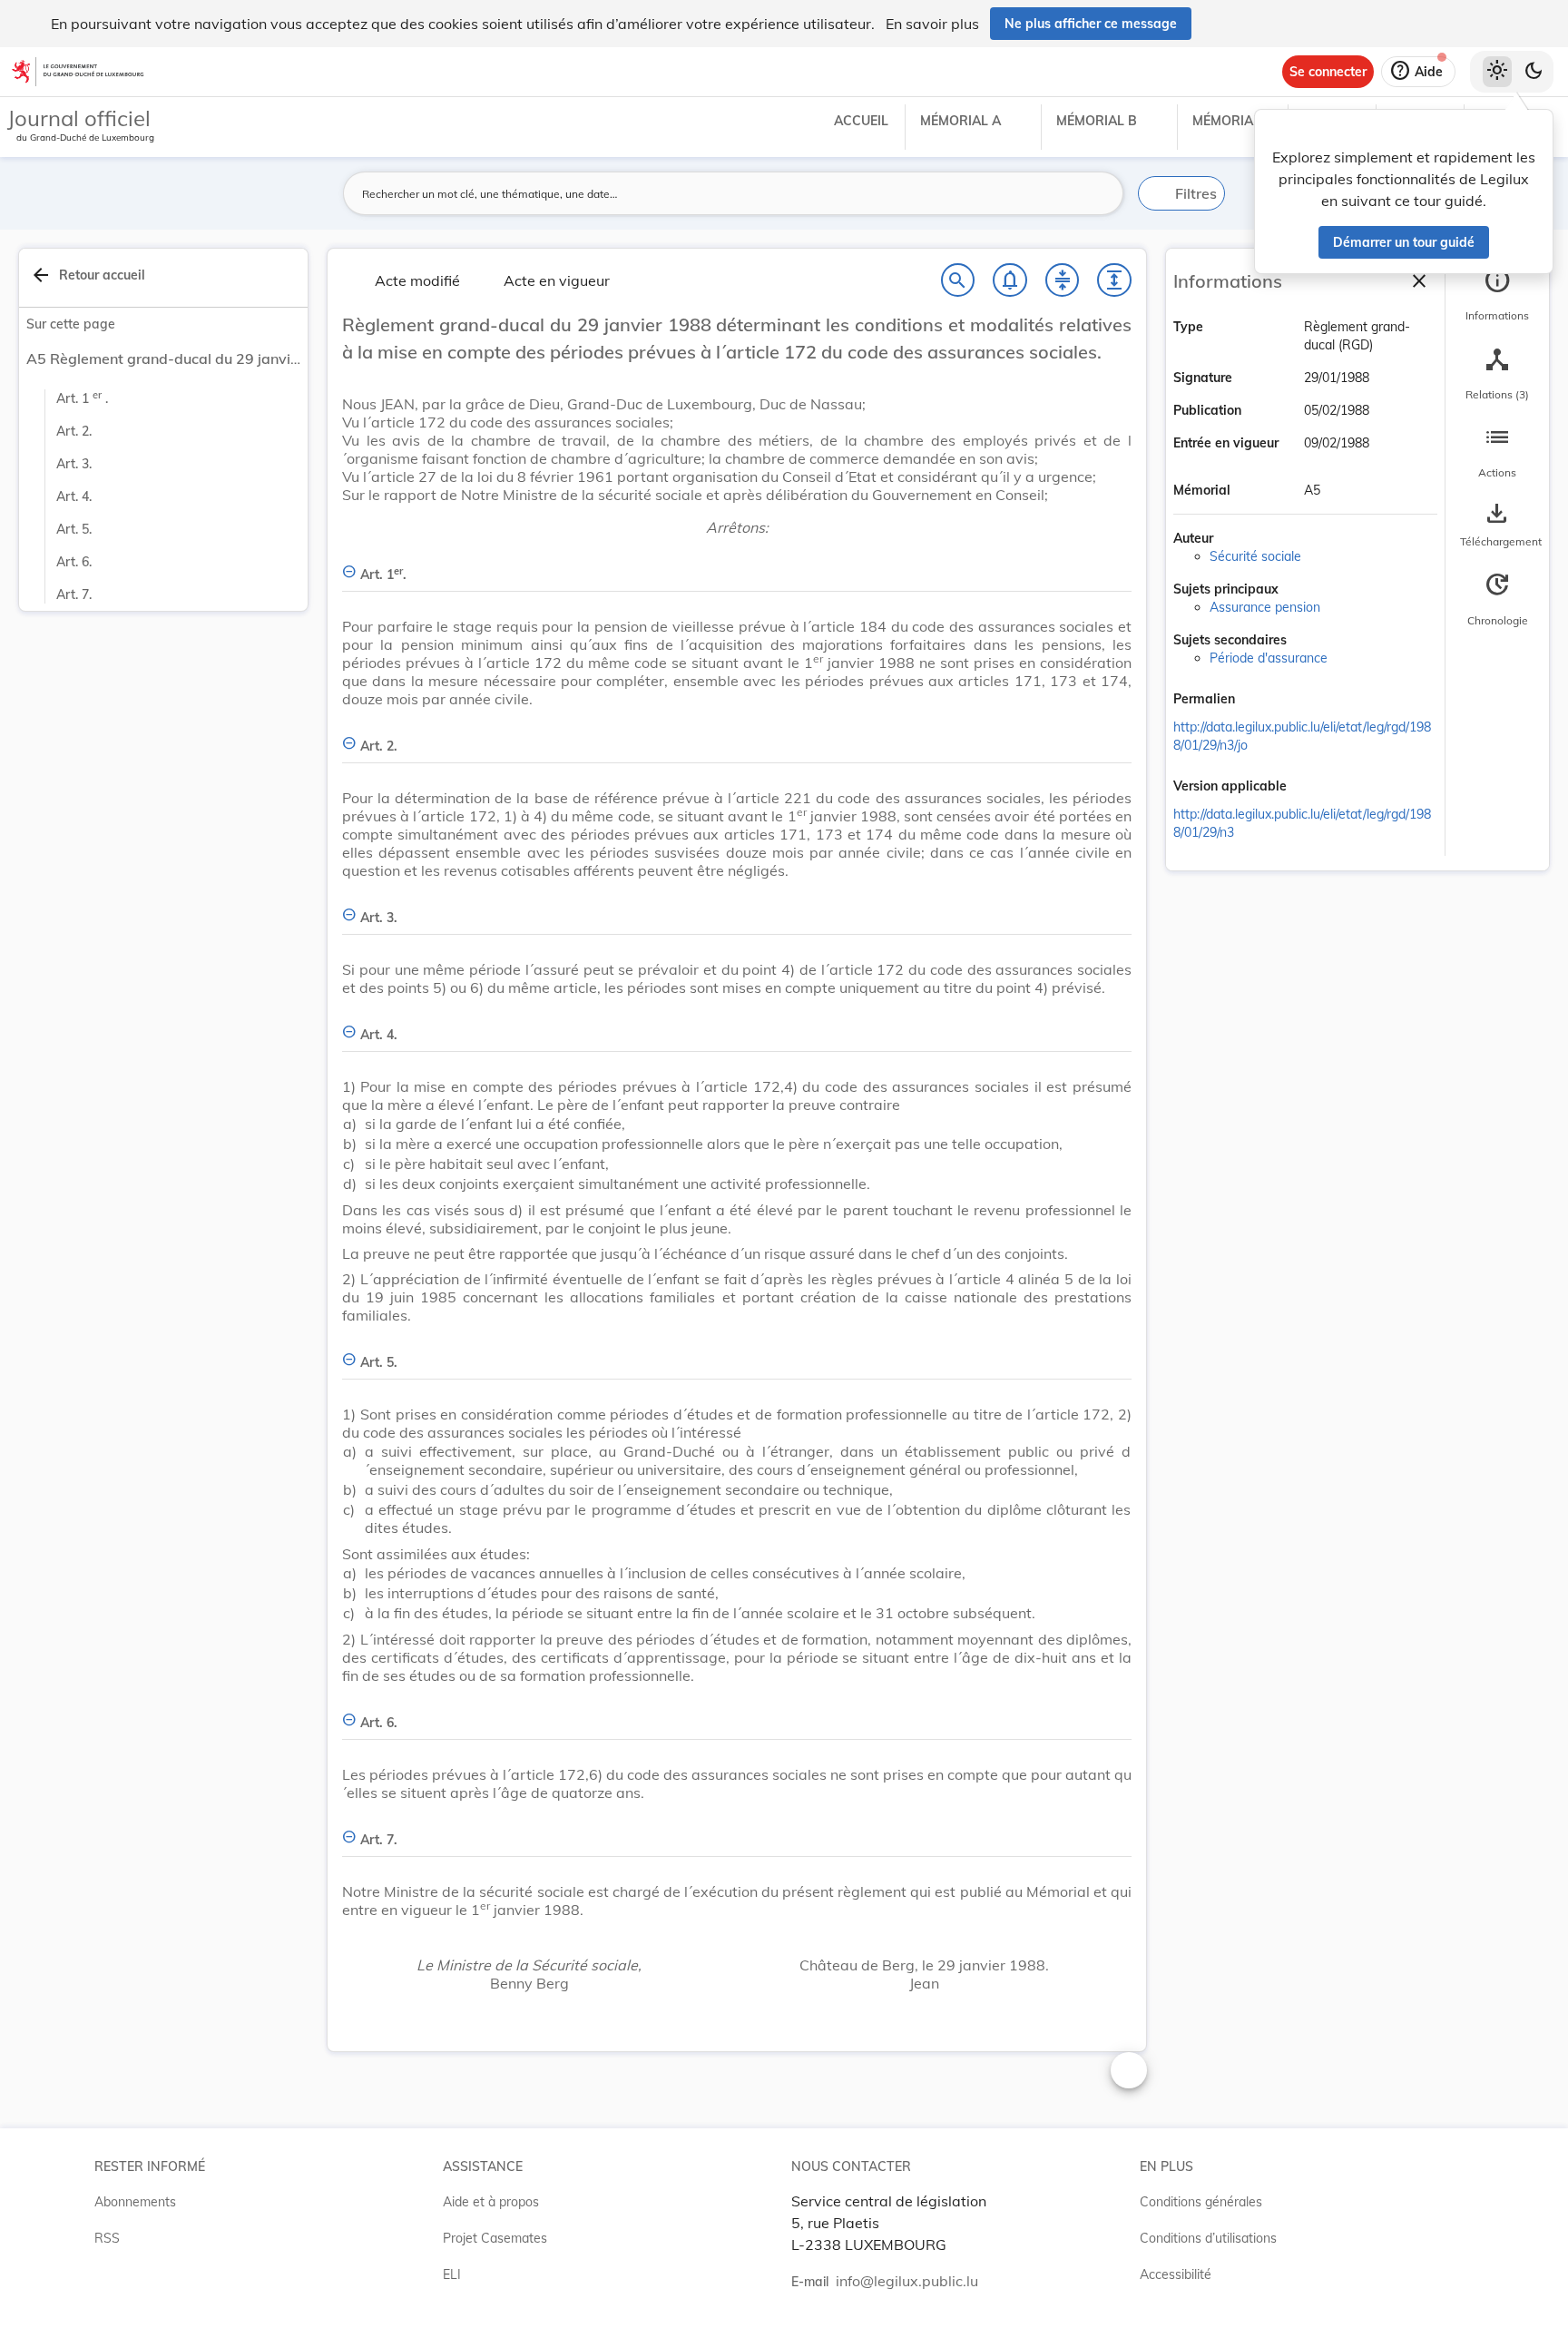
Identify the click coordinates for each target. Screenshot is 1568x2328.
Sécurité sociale (1255, 556)
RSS (107, 2238)
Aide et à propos (491, 2202)
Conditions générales (1201, 2202)
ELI (452, 2274)
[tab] (1497, 295)
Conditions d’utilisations (1208, 2238)
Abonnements (135, 2202)
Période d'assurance (1269, 658)
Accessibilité (1176, 2274)
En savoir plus (932, 24)
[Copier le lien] (1260, 700)
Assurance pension (1265, 607)
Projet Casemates (495, 2238)
